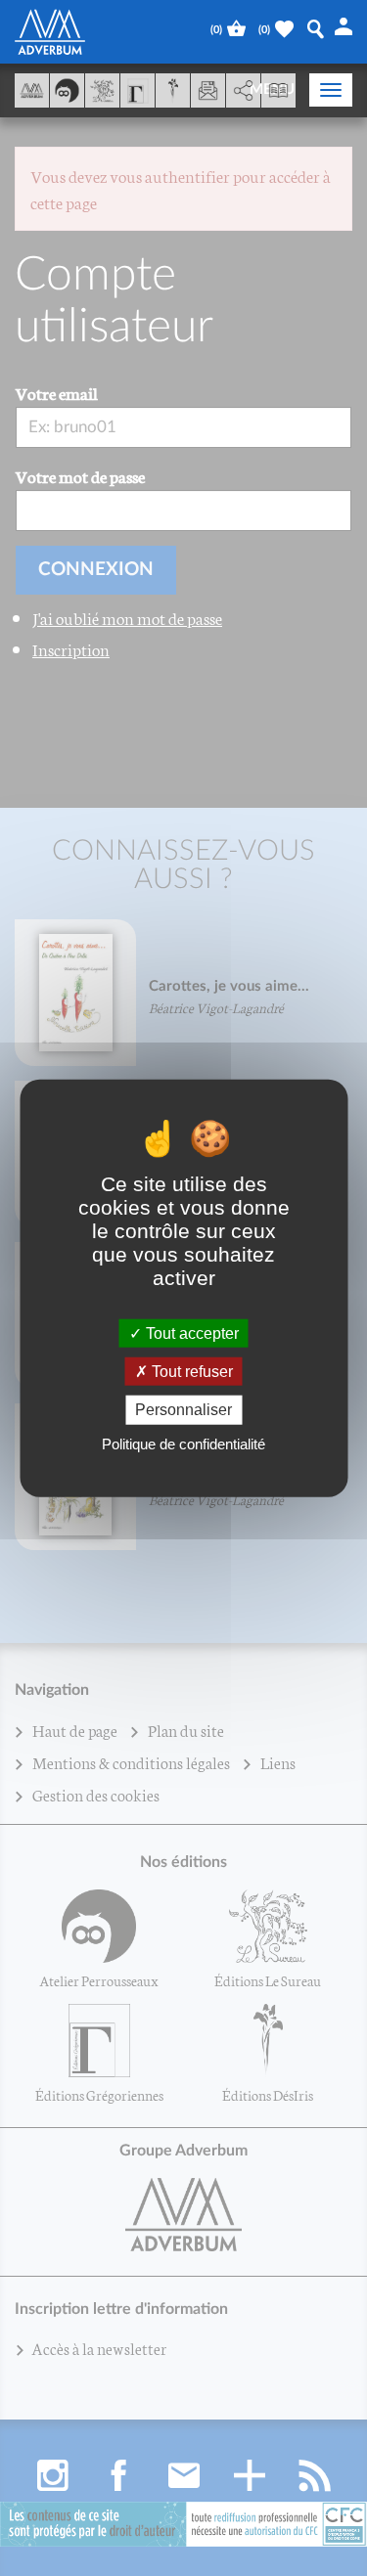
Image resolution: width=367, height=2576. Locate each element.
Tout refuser (190, 1372)
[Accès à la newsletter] (208, 90)
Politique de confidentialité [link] (183, 1443)
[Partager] (243, 91)
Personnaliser (183, 1410)
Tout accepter (190, 1333)
